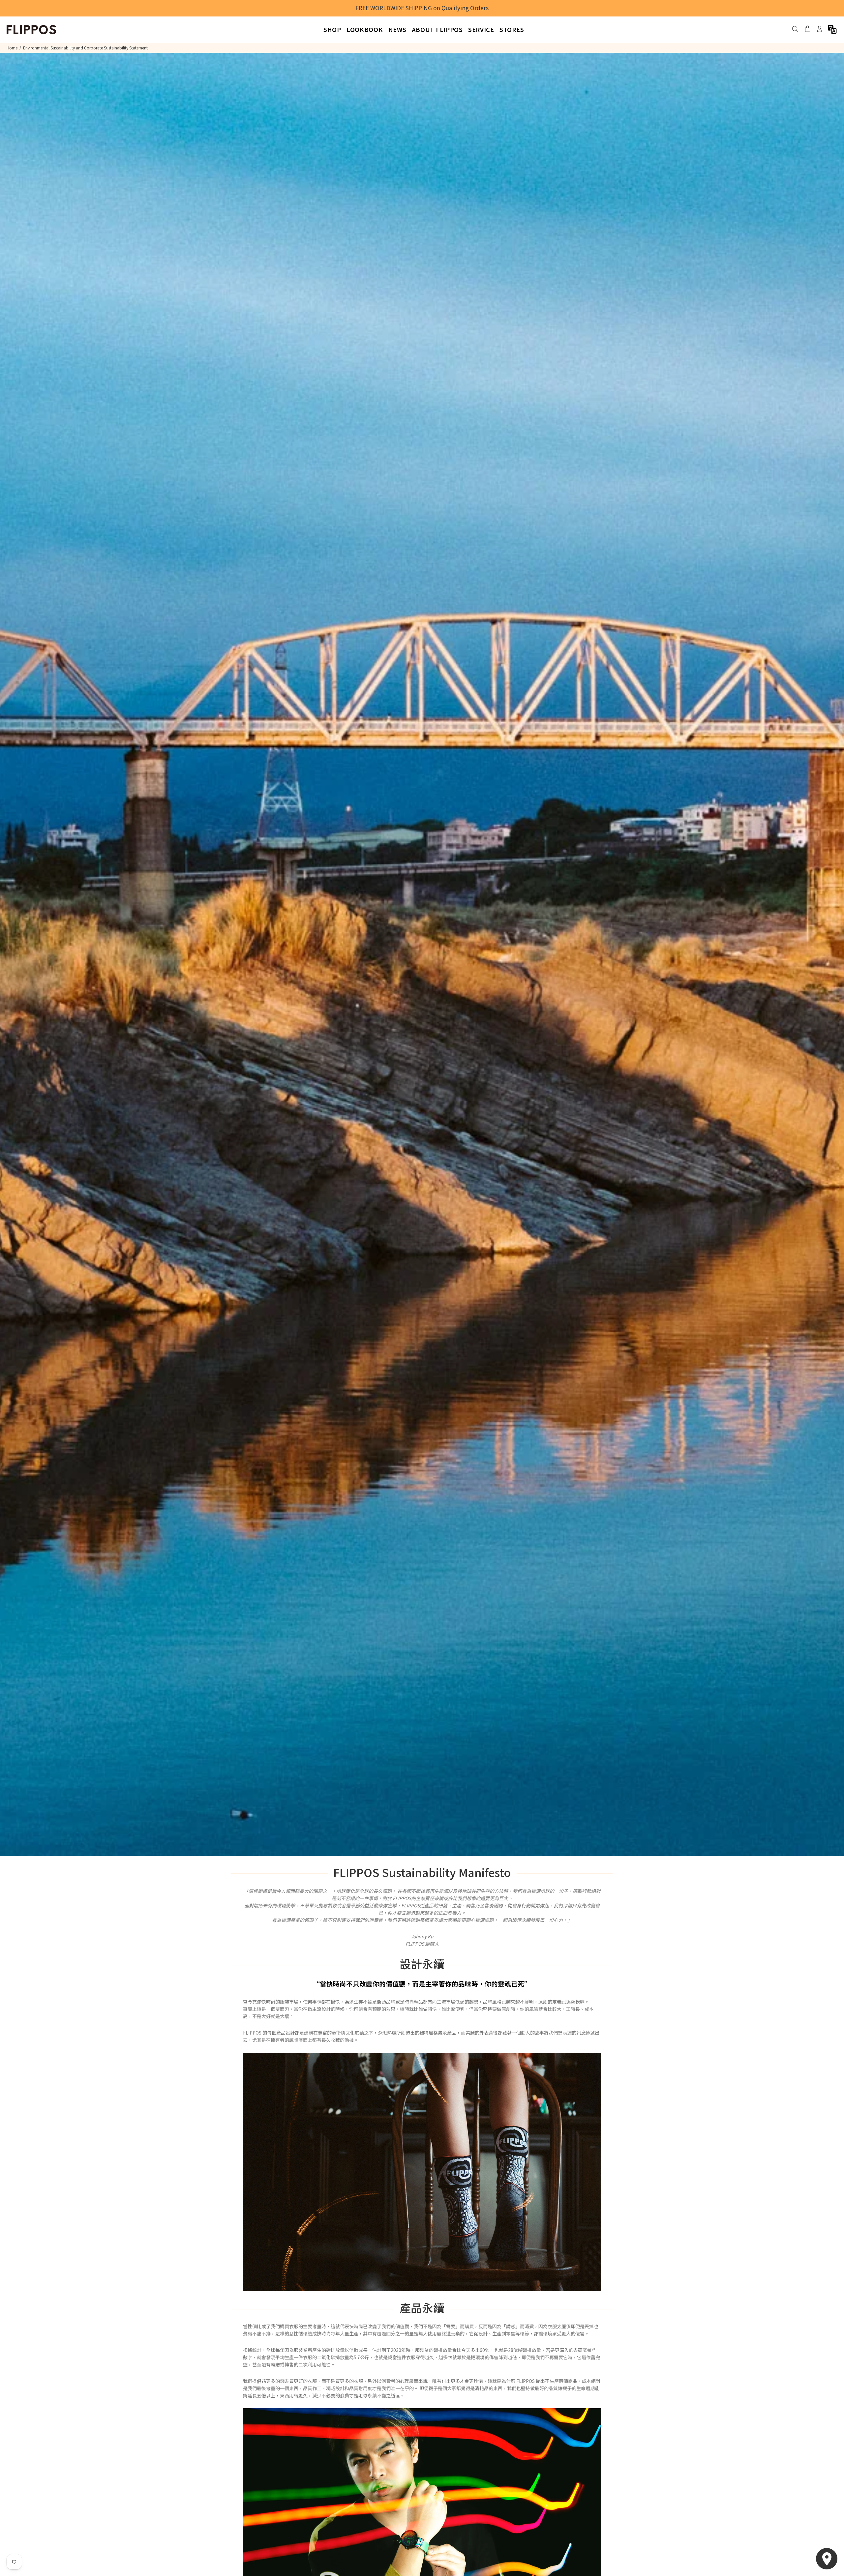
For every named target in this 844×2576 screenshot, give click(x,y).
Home (12, 48)
